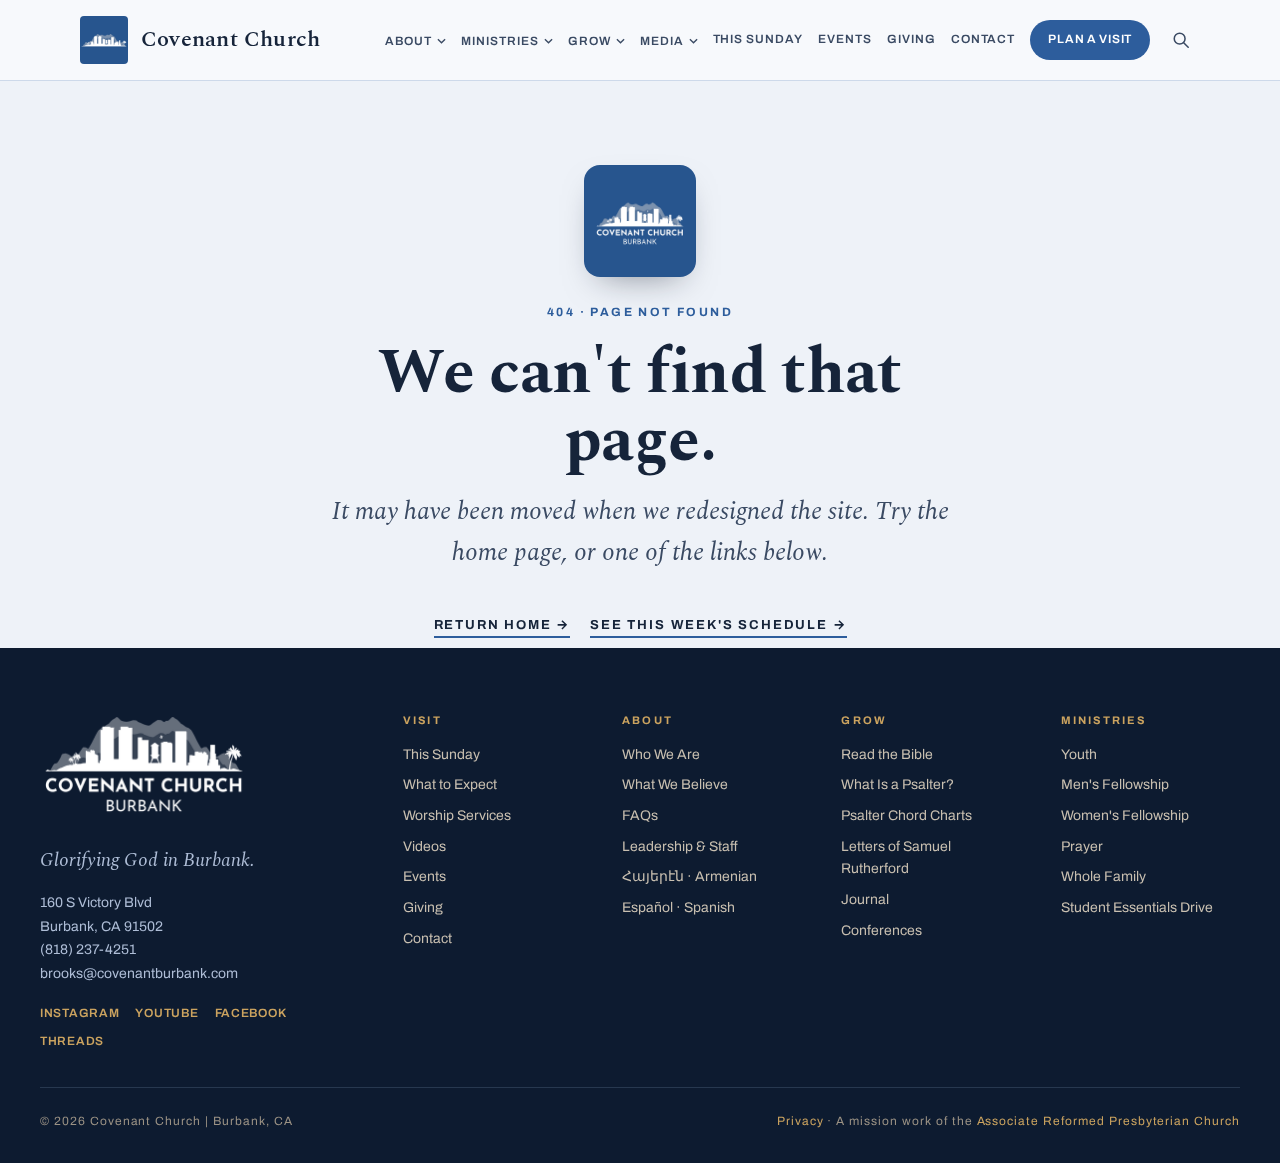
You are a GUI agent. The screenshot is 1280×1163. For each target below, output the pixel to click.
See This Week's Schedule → (718, 625)
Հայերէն (689, 876)
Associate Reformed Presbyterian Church (1108, 1121)
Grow (589, 41)
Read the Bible (887, 754)
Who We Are (661, 754)
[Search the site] (1181, 40)
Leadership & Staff (680, 846)
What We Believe (675, 784)
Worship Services (457, 815)
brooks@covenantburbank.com (139, 973)
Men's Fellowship (1115, 784)
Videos (424, 846)
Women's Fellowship (1125, 815)
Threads (72, 1041)
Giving (911, 39)
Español (678, 907)
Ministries (500, 41)
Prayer (1082, 846)
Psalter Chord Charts (906, 815)
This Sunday (758, 39)
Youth (1079, 754)
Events (845, 39)
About (408, 41)
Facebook (251, 1013)
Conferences (881, 930)
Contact (983, 39)
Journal (865, 899)
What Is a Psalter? (897, 784)
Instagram (79, 1013)
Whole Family (1103, 876)
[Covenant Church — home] (144, 764)
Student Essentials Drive (1137, 907)
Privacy (800, 1121)
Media (662, 41)
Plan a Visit (1090, 39)
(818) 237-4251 (88, 949)
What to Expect (450, 784)
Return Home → (502, 625)
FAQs (640, 815)
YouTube (166, 1013)
